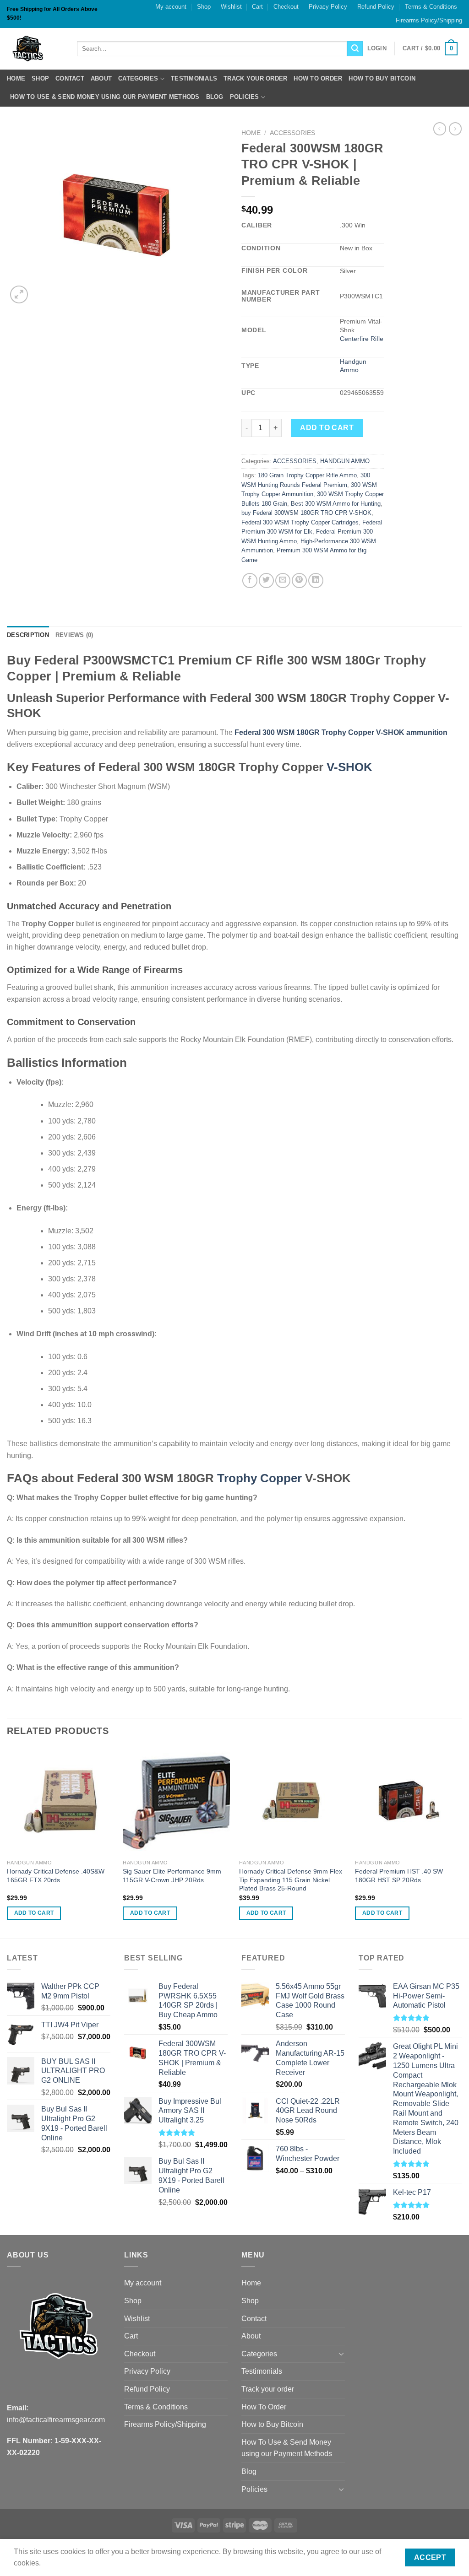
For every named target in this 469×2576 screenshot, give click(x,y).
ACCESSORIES (292, 133)
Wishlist (231, 7)
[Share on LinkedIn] (316, 581)
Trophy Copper (259, 1478)
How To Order (318, 78)
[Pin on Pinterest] (299, 581)
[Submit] (355, 49)
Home (16, 78)
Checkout (286, 7)
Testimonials (194, 78)
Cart (257, 7)
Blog (215, 97)
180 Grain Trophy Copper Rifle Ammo (307, 475)
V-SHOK (349, 767)
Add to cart (327, 428)
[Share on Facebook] (250, 581)
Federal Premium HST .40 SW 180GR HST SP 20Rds (399, 1876)
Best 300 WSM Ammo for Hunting (336, 504)
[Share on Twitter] (266, 581)
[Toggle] (341, 2354)
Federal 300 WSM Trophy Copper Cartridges (300, 522)
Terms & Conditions (431, 7)
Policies (245, 97)
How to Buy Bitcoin (382, 78)
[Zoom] (19, 294)
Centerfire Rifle (362, 339)
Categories (138, 78)
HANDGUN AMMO (345, 461)
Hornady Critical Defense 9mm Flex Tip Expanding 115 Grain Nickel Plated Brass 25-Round (291, 1880)
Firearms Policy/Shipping (429, 20)
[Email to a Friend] (283, 581)
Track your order (255, 78)
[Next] (462, 1842)
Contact (70, 78)
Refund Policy (376, 7)
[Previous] (7, 1842)
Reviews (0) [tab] (74, 635)
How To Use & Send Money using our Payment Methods (105, 97)
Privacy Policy (328, 7)
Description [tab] (28, 635)
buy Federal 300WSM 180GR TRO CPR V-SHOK (306, 513)
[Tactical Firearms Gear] (35, 49)
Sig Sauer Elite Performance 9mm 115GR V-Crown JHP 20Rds (172, 1876)
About (101, 78)
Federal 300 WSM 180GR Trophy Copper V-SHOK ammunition (341, 732)
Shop (204, 7)
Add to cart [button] (34, 1913)
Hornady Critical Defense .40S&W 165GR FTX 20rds (56, 1876)
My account (171, 7)
